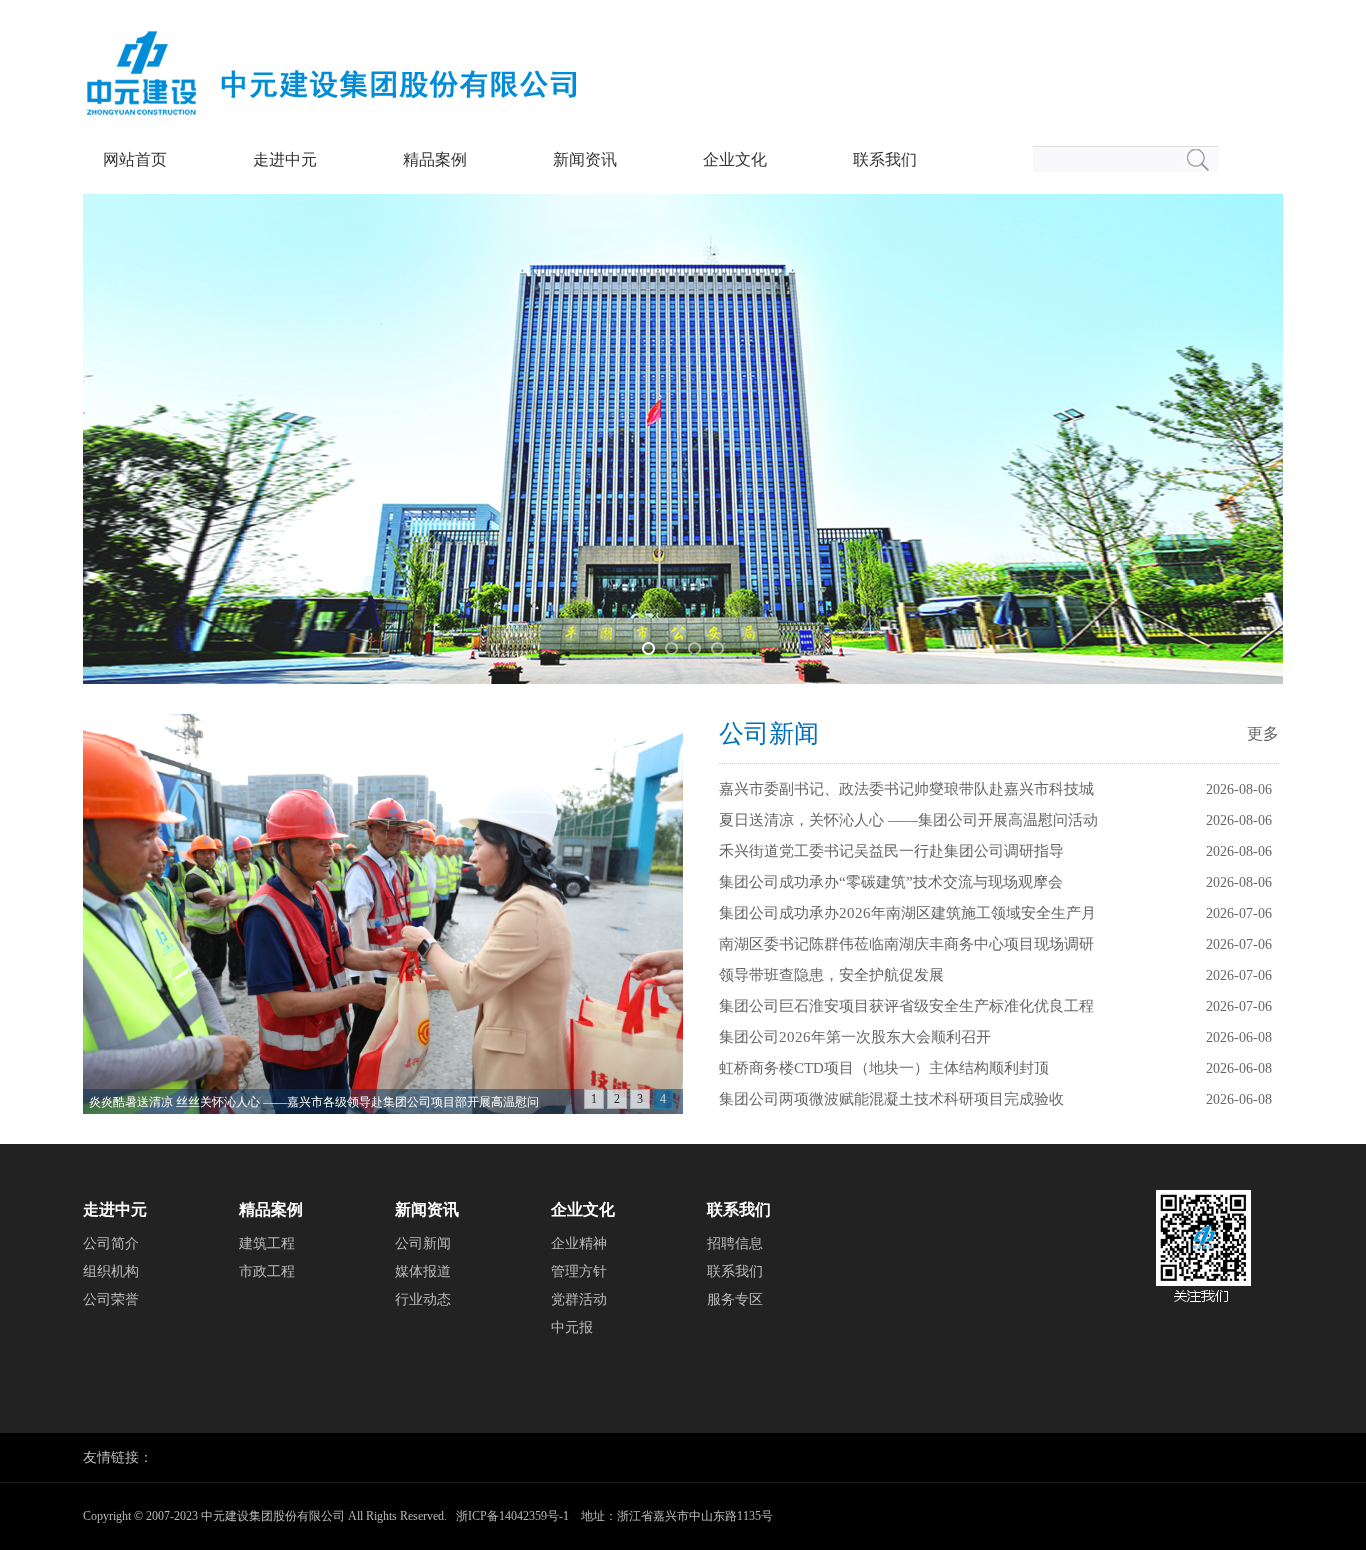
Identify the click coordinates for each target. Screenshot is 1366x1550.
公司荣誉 (111, 1299)
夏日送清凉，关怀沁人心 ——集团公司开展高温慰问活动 (908, 820)
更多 (1263, 733)
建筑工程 (267, 1243)
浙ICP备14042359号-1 (512, 1516)
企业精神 (579, 1243)
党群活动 (579, 1299)
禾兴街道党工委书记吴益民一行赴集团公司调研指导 (891, 851)
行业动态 (423, 1299)
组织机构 (111, 1271)
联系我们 (885, 159)
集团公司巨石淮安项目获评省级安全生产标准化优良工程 (906, 1006)
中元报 (572, 1327)
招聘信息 (735, 1243)
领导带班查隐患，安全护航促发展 (831, 975)
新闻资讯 (585, 159)
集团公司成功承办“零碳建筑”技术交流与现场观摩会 (891, 882)
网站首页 (135, 159)
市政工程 (267, 1271)
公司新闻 (769, 733)
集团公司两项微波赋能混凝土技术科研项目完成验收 (891, 1099)
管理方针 (579, 1271)
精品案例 (435, 159)
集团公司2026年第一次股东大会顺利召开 (855, 1037)
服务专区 (735, 1299)
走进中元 (285, 159)
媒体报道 (423, 1271)
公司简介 (111, 1243)
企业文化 (735, 159)
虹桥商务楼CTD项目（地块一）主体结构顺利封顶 (884, 1068)
